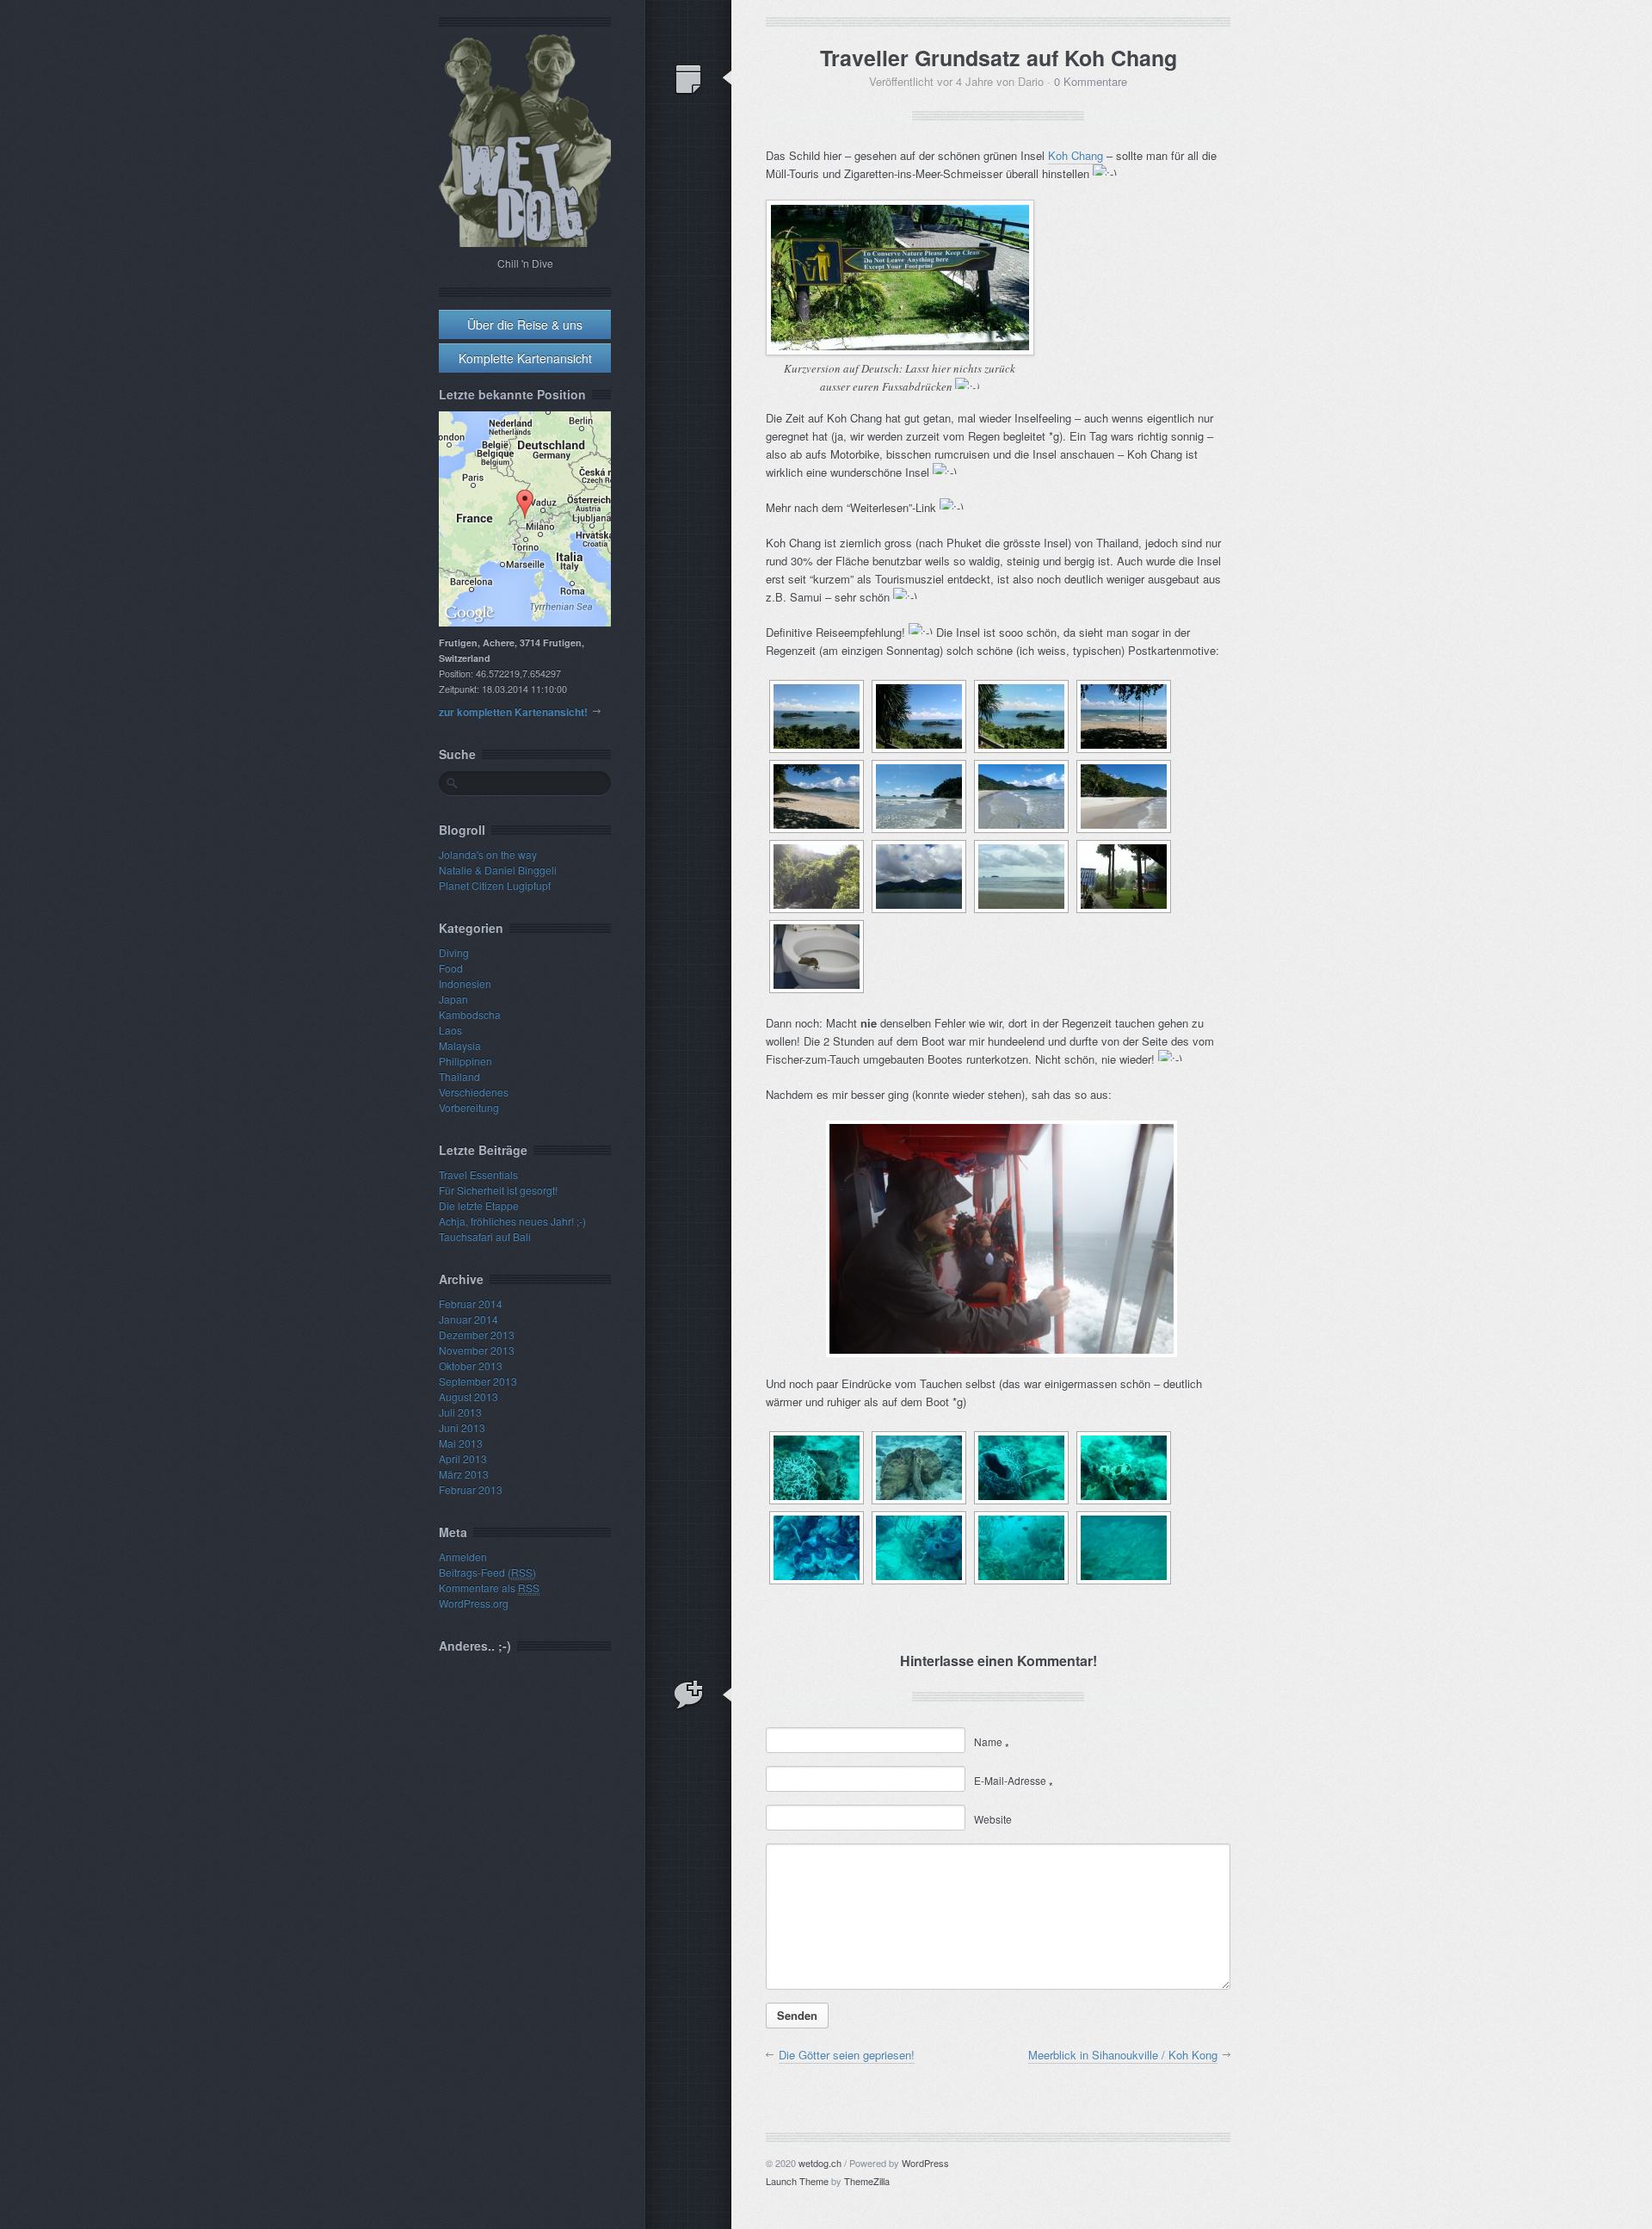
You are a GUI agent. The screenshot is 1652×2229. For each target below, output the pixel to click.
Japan (453, 999)
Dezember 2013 (477, 1334)
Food (451, 968)
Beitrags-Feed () (487, 1572)
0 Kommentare (1091, 81)
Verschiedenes (474, 1092)
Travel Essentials (478, 1174)
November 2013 (477, 1350)
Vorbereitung (469, 1107)
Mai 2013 (461, 1443)
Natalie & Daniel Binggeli (498, 870)
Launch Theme (797, 2181)
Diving (454, 952)
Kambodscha (470, 1014)
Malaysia (460, 1045)
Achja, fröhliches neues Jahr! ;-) (512, 1221)
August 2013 (468, 1396)
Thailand (459, 1076)
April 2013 (463, 1458)
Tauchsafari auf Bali (485, 1236)
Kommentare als (489, 1587)
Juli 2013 (460, 1412)
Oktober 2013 (471, 1365)
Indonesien (465, 983)
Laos (450, 1030)
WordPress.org (474, 1603)
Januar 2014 (468, 1319)
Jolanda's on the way (488, 854)
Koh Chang (1076, 155)
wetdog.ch (820, 2163)
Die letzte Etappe (479, 1205)
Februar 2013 (471, 1489)
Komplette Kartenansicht (525, 358)
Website (993, 1819)
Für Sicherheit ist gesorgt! (498, 1190)
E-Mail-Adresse (1014, 1780)
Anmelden (463, 1556)
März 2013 (464, 1474)
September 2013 (478, 1381)
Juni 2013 (462, 1427)
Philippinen (465, 1061)
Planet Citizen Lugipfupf (495, 885)
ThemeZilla (867, 2181)
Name (992, 1741)
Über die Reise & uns (525, 324)
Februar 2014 (471, 1303)
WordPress (925, 2163)
